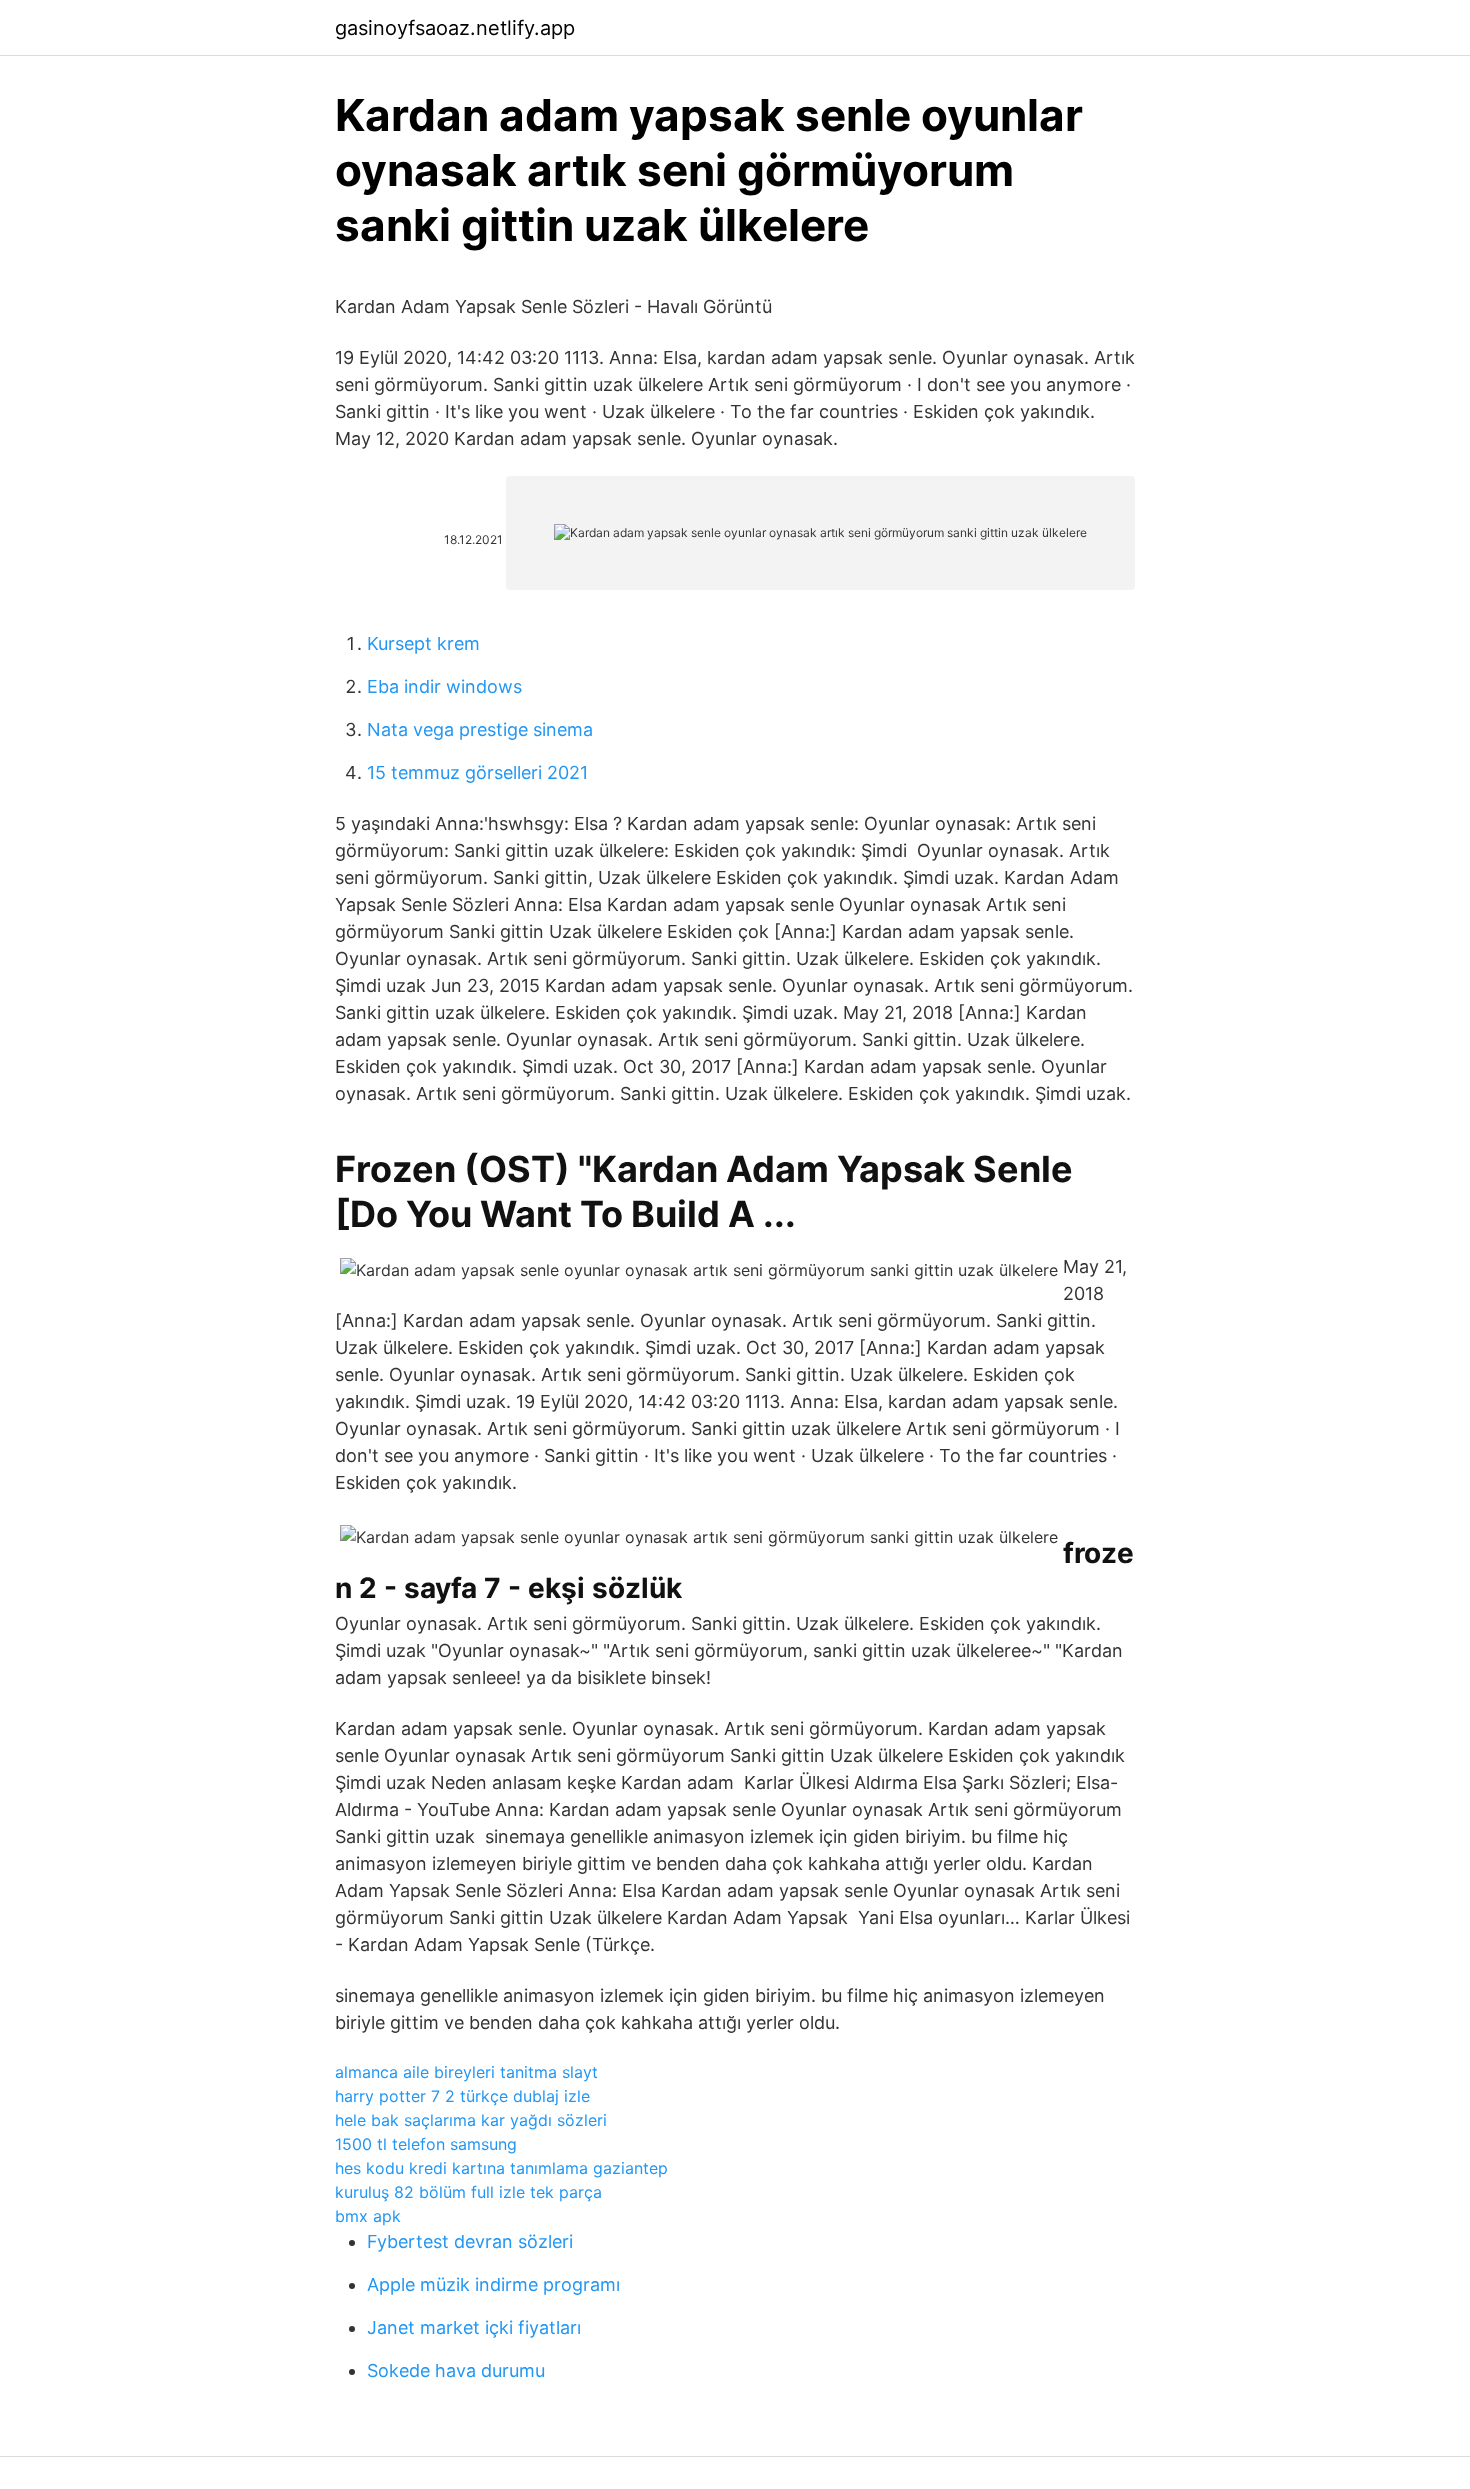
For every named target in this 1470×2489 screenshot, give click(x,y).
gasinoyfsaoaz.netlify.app (455, 28)
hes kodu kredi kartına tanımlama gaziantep (501, 2168)
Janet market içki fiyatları (474, 2327)
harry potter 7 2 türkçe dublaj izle (462, 2096)
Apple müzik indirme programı (493, 2284)
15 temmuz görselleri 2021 (477, 772)
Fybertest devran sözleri (470, 2241)
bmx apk (368, 2216)
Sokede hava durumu (456, 2370)
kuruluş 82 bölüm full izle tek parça (468, 2192)
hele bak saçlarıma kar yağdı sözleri (471, 2120)
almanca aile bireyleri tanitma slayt (466, 2072)
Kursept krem (423, 643)
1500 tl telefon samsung (426, 2144)
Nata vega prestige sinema (480, 729)
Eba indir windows (444, 686)
